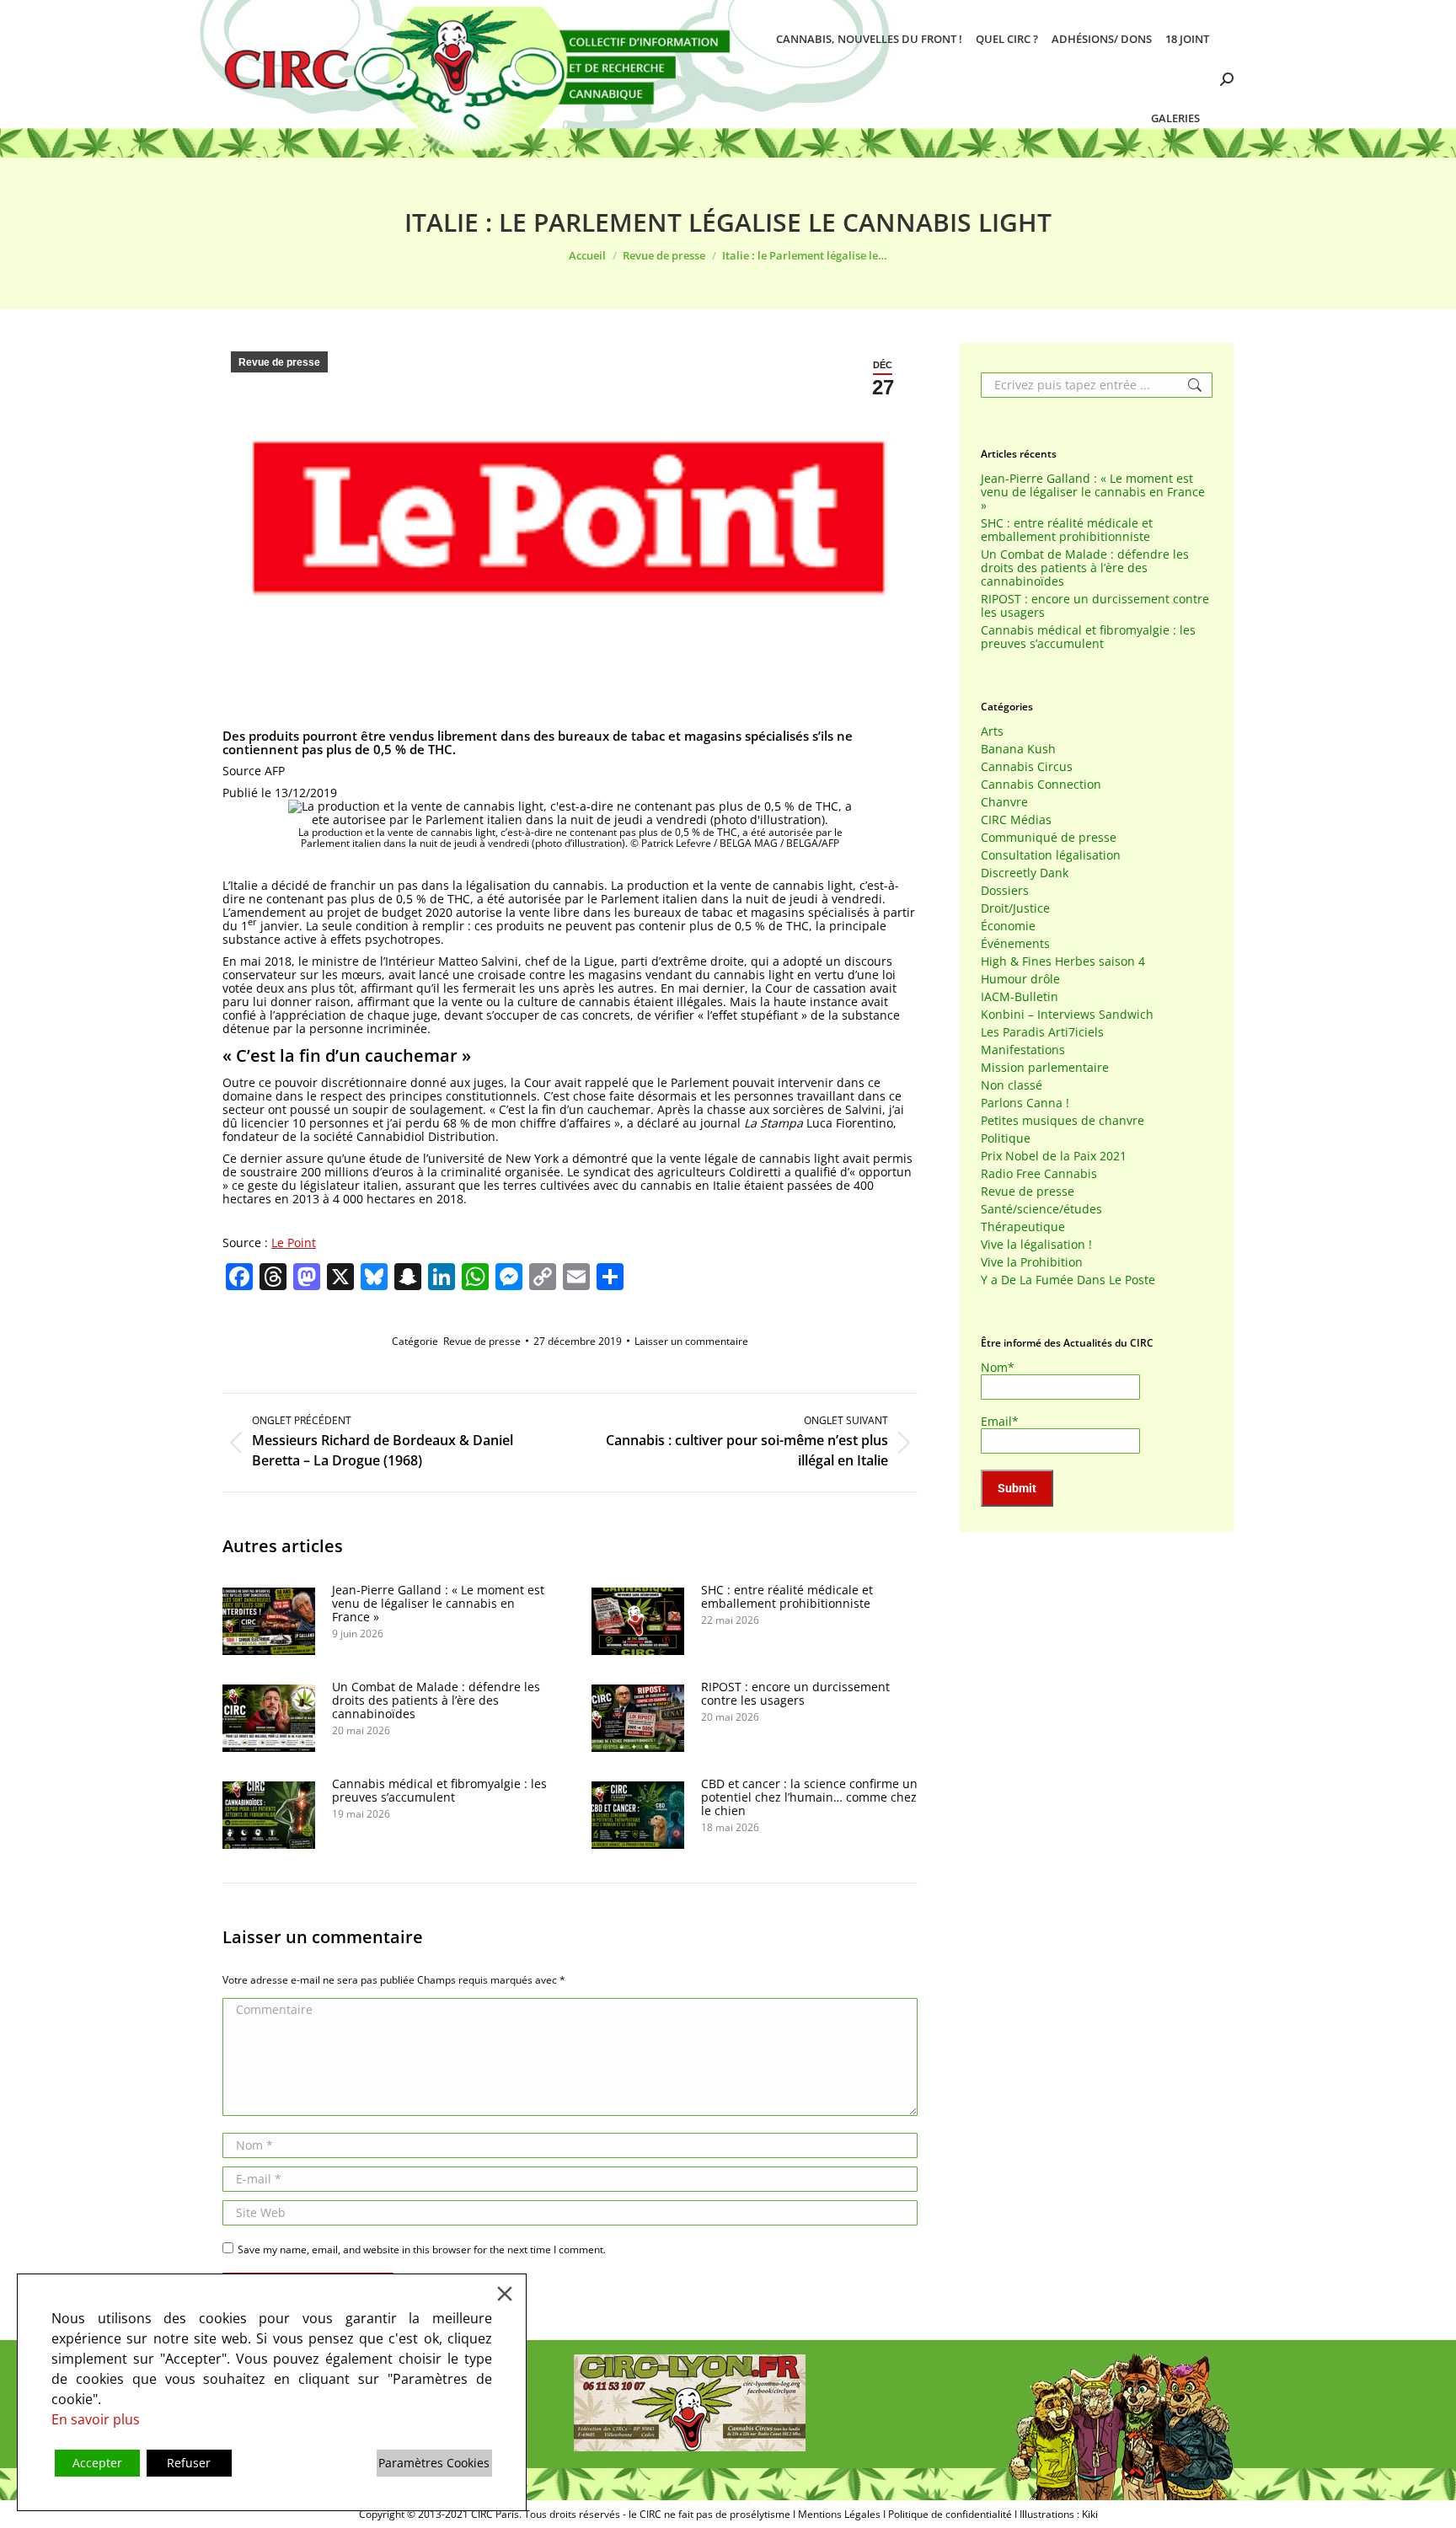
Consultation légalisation (1051, 855)
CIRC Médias (1016, 820)
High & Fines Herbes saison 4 (1063, 961)
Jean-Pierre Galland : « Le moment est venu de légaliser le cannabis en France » (438, 1604)
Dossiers (1005, 891)
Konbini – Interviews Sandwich (1067, 1015)
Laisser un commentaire (691, 1341)
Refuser (189, 2463)
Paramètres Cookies (434, 2463)
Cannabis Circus (1027, 767)
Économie (1008, 926)
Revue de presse (279, 362)
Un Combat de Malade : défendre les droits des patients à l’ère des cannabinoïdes (436, 1701)
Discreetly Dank (1025, 873)
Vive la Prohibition (1032, 1262)
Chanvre (1004, 802)
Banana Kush (1018, 749)
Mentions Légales (839, 2514)
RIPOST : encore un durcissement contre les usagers (795, 1694)
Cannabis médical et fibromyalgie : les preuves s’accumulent (439, 1791)
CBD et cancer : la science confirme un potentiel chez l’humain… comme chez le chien (809, 1797)
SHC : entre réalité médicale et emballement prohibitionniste (787, 1597)
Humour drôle (1020, 979)
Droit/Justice (1015, 908)
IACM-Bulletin (1020, 997)
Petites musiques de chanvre (1063, 1121)
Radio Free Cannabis (1039, 1174)
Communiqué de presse (1049, 838)
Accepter (97, 2463)
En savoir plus (96, 2419)
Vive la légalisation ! (1036, 1245)
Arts (992, 731)
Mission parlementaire (1045, 1068)
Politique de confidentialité (950, 2514)
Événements (1015, 944)
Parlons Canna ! (1025, 1103)
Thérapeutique (1023, 1227)
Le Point (294, 1243)
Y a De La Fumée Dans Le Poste (1068, 1280)
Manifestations (1023, 1050)
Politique (1006, 1138)
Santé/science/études (1041, 1209)
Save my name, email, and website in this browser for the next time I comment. (422, 2249)
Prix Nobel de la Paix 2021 (1054, 1156)
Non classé (1012, 1085)
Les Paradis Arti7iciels (1042, 1032)
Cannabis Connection (1041, 785)
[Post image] (269, 1621)
